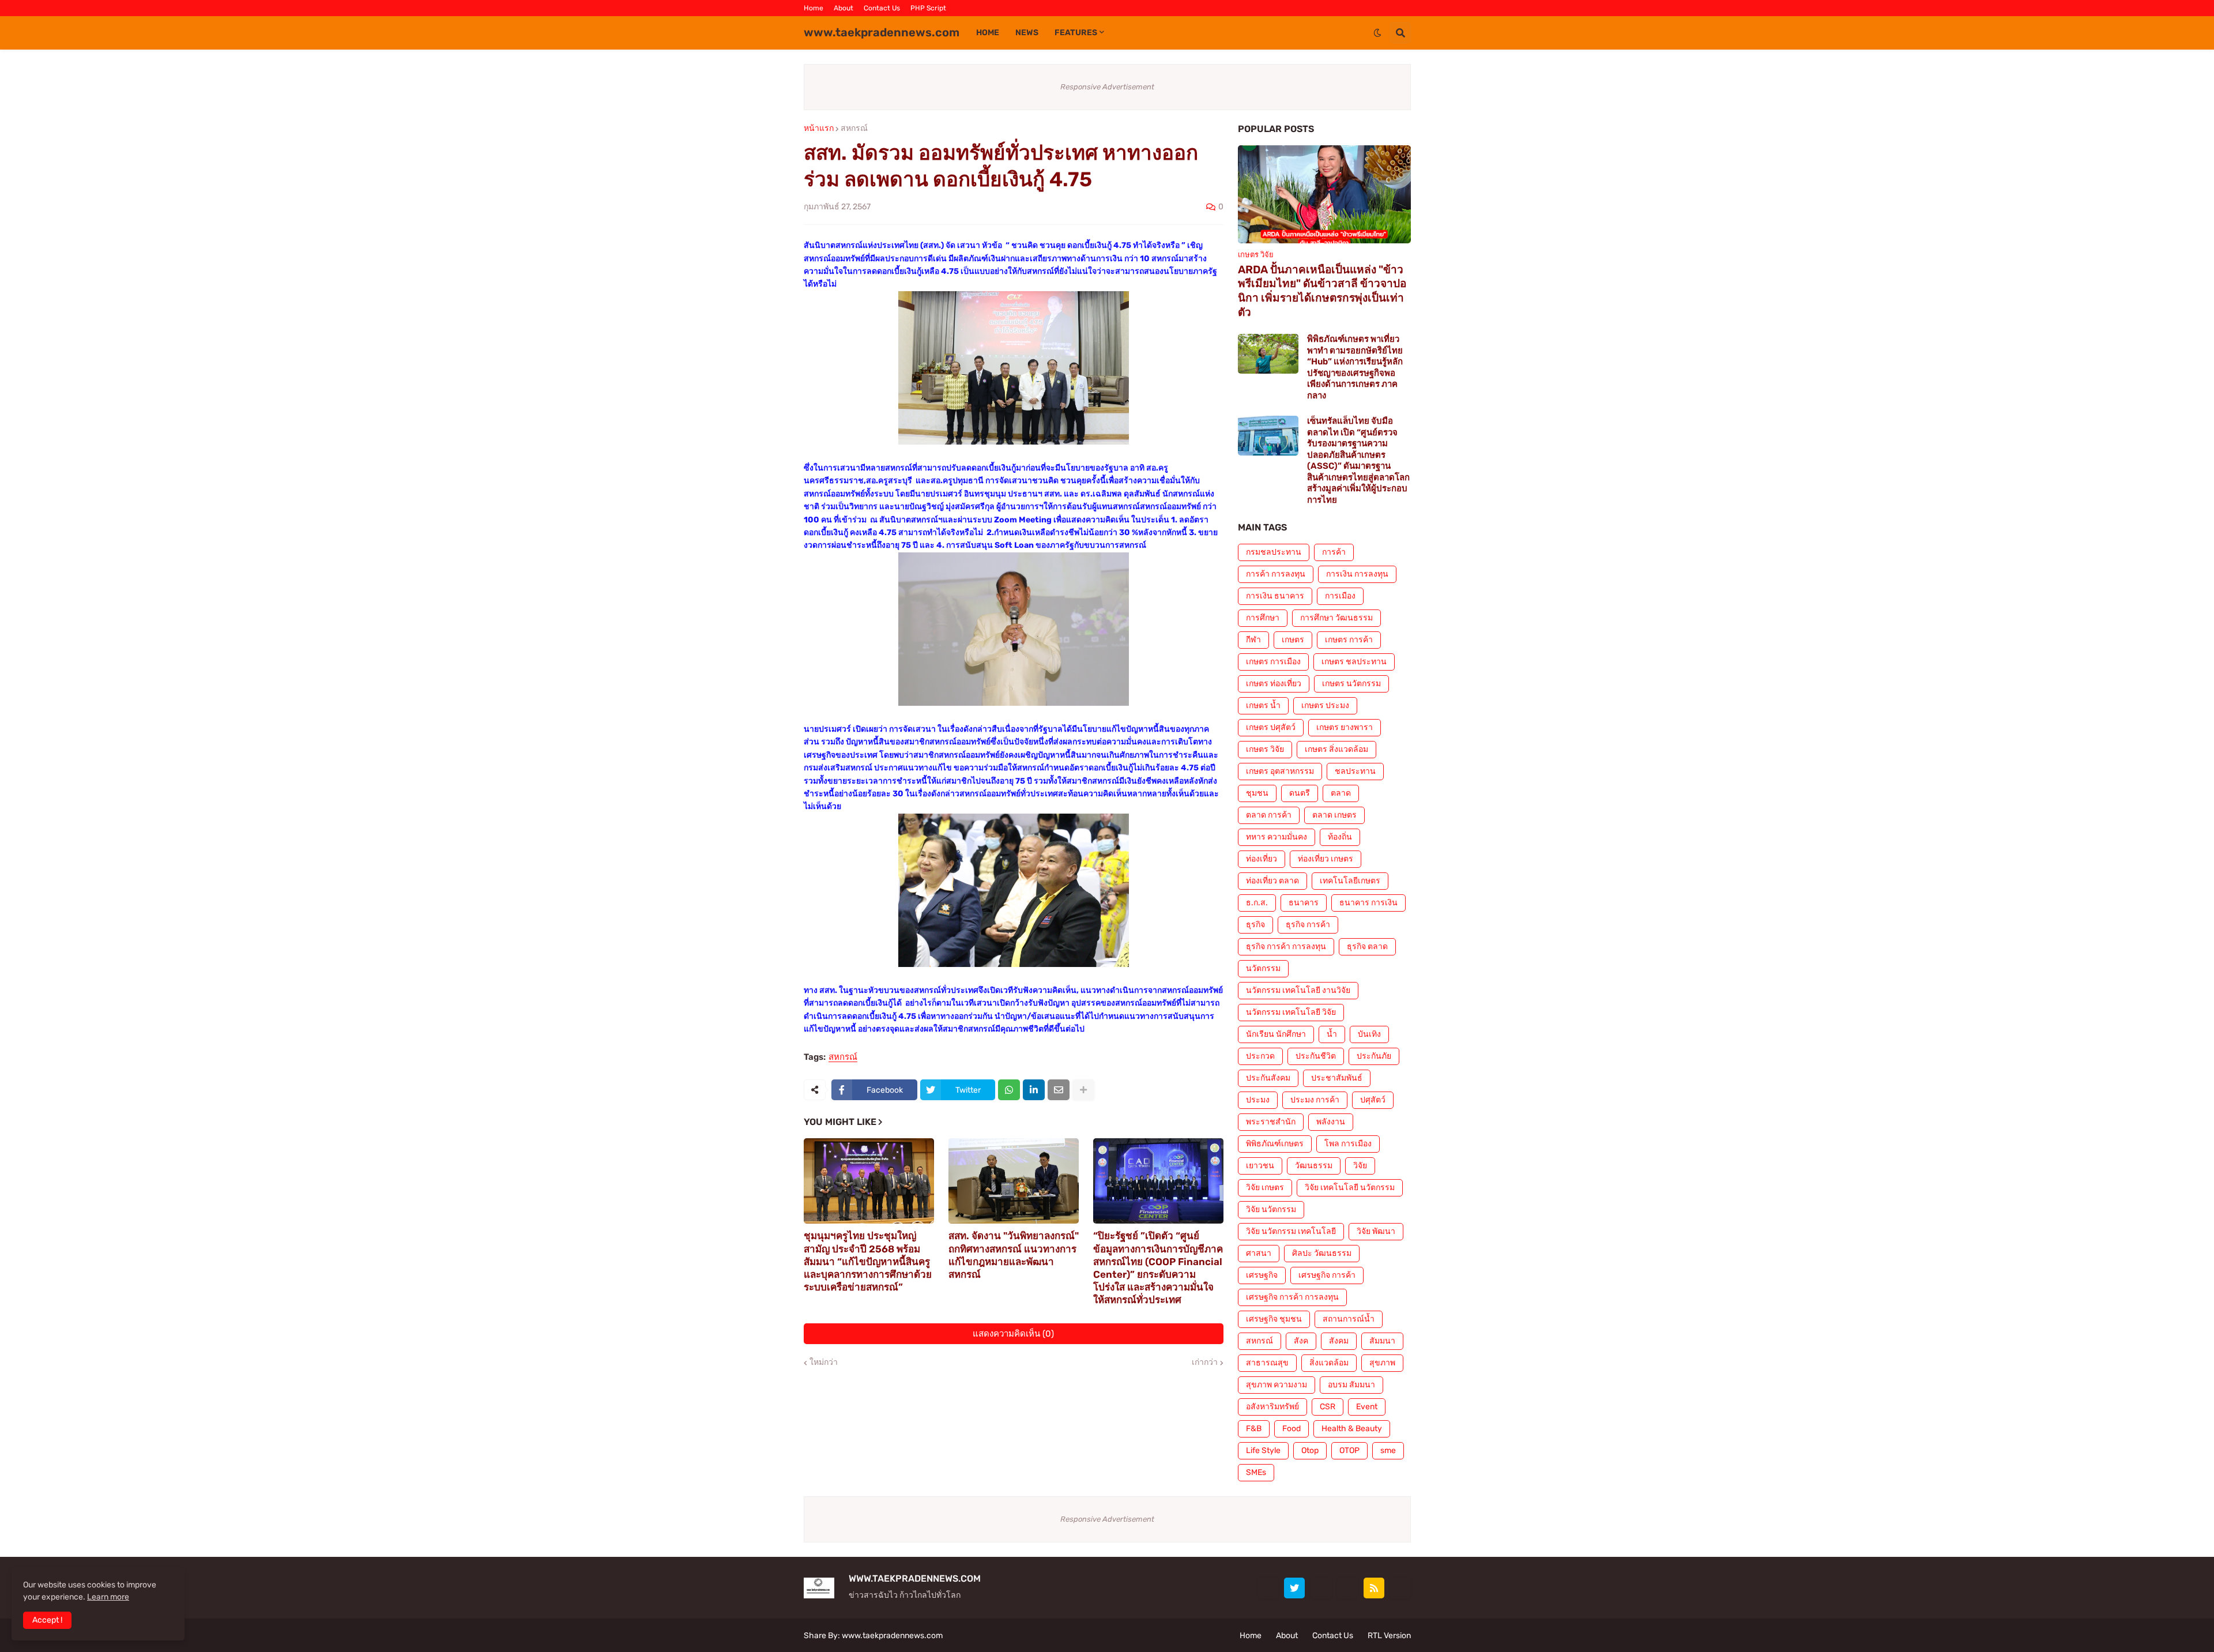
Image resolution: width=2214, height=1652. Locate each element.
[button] (1377, 33)
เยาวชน (1260, 1166)
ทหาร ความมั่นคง (1277, 837)
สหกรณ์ (854, 129)
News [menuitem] (1027, 33)
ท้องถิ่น (1340, 837)
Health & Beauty (1352, 1429)
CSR (1328, 1407)
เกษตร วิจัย (1265, 749)
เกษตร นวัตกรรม (1351, 684)
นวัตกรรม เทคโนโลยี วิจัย (1291, 1012)
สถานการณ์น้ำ (1349, 1319)
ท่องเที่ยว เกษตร (1326, 859)
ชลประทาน (1355, 771)
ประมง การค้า (1315, 1100)
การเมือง (1340, 596)
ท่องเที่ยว (1262, 859)
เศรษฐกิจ (1262, 1275)
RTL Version (1389, 1636)
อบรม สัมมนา (1351, 1385)
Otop (1310, 1450)
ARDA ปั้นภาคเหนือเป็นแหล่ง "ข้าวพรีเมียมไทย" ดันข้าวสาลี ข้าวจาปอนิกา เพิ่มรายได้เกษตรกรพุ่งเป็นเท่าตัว (1322, 291)
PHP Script (928, 8)
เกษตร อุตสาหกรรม (1280, 771)
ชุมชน (1257, 793)
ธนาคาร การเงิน (1368, 903)
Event (1367, 1407)
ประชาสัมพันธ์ (1337, 1078)
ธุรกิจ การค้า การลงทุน (1286, 947)
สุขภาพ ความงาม (1277, 1385)
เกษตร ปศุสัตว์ (1271, 727)
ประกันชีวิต (1316, 1056)
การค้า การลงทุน (1276, 574)
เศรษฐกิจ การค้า (1327, 1275)
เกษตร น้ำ (1263, 705)
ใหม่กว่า (824, 1363)
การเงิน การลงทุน (1357, 574)
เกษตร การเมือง (1273, 662)
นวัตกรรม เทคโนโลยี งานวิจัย (1298, 990)
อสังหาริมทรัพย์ (1272, 1407)
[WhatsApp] (1009, 1090)
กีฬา (1253, 640)
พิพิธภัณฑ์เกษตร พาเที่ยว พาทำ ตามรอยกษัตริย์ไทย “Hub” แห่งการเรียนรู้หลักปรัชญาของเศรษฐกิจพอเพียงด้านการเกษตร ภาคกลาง (1355, 367)
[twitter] (1294, 1588)
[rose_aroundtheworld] (1347, 1588)
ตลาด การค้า (1269, 815)
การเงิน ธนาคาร (1275, 596)
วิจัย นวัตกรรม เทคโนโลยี (1291, 1231)
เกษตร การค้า (1349, 640)
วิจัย (1360, 1166)
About (844, 8)
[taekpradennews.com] (1400, 1588)
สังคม (1339, 1341)
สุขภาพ (1382, 1363)
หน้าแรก (819, 129)
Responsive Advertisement (1107, 87)
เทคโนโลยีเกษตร (1350, 881)
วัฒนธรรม (1314, 1166)
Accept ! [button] (47, 1620)
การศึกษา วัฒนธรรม (1336, 618)
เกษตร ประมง (1325, 705)
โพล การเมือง (1348, 1144)
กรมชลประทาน (1274, 552)
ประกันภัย (1374, 1056)
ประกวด (1260, 1056)
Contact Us (882, 8)
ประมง (1258, 1100)
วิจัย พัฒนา (1376, 1231)
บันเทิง (1369, 1034)
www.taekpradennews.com (882, 32)
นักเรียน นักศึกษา (1276, 1034)
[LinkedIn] (1034, 1090)
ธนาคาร (1304, 903)
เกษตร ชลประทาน (1354, 662)
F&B (1254, 1429)
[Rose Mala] (1268, 1588)
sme (1388, 1450)
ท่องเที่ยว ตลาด (1272, 881)
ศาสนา (1259, 1253)
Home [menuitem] (988, 33)
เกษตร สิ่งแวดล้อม (1336, 749)
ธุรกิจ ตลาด (1367, 947)
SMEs (1256, 1472)
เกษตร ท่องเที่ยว (1274, 684)
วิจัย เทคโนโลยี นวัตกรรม (1350, 1188)
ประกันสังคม (1268, 1078)
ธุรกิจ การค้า (1308, 925)
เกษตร (1293, 640)
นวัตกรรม (1263, 968)
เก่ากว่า (1205, 1363)
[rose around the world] (1321, 1588)
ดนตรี (1300, 793)
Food (1291, 1429)
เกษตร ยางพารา (1345, 727)
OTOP (1349, 1450)
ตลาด (1341, 793)
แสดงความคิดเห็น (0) (1013, 1334)
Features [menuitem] (1076, 33)
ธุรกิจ (1255, 925)
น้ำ (1332, 1034)
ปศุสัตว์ (1373, 1100)
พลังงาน (1331, 1122)
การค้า (1334, 552)
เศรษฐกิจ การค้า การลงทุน (1292, 1297)
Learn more (108, 1597)
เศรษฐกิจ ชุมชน (1274, 1319)
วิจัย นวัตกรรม (1271, 1209)
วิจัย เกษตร (1265, 1188)
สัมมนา (1382, 1341)
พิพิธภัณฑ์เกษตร (1275, 1144)
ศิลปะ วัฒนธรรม (1322, 1253)
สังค (1301, 1341)
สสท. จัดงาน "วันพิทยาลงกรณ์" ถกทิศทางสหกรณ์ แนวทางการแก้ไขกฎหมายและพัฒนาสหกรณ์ (1014, 1255)
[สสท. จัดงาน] (1014, 1181)
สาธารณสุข (1267, 1363)
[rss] (1374, 1588)
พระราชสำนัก (1271, 1122)
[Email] (1059, 1090)
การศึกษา (1263, 618)
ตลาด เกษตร (1334, 815)
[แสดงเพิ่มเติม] (1083, 1090)
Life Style (1263, 1450)
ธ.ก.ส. (1257, 903)
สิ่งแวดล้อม (1329, 1363)
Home (814, 8)
